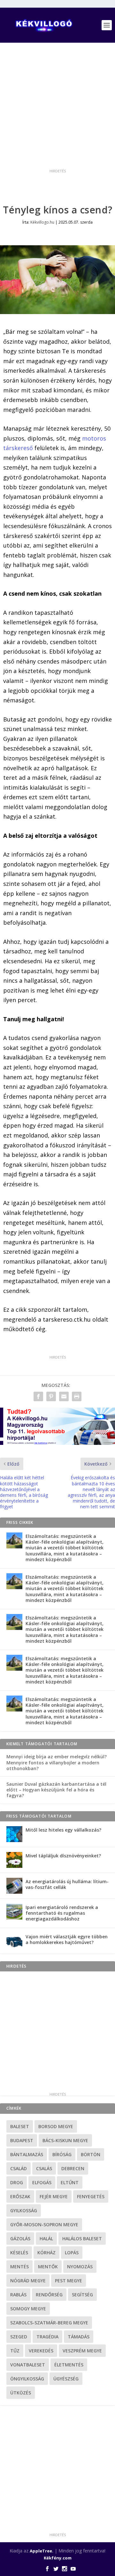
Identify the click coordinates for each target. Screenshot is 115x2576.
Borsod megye (56, 2126)
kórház (46, 2253)
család (19, 2168)
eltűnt (70, 2182)
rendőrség (49, 2295)
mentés (19, 2267)
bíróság (62, 2154)
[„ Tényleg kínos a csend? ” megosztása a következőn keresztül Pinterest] (51, 1396)
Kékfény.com (58, 2558)
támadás (79, 2337)
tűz (15, 2351)
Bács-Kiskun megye (65, 2140)
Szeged (19, 2337)
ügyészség (66, 2379)
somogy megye (28, 2309)
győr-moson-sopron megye (44, 2224)
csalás (44, 2168)
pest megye (69, 2281)
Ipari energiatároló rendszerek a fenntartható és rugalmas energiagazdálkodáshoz (62, 1913)
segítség (82, 2295)
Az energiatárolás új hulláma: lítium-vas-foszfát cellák (67, 1884)
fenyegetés (91, 2196)
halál (46, 2239)
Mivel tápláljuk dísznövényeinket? (63, 1856)
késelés (19, 2253)
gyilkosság (24, 2210)
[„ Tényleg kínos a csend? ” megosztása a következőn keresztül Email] (64, 1396)
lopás (72, 2253)
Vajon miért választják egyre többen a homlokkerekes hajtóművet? (67, 1939)
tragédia (47, 2337)
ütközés (21, 2393)
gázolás (20, 2239)
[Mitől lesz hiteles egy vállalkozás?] (14, 1834)
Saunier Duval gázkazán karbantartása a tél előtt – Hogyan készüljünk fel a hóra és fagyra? (56, 1790)
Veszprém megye (82, 2351)
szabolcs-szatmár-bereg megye (49, 2323)
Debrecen (73, 2168)
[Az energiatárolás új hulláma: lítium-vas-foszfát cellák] (14, 1886)
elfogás (42, 2182)
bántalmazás (27, 2154)
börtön (91, 2154)
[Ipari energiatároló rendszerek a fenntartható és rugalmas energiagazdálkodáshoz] (14, 1912)
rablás (18, 2295)
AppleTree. (42, 2551)
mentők (48, 2267)
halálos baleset (82, 2239)
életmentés (69, 2365)
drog (17, 2182)
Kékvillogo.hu (42, 222)
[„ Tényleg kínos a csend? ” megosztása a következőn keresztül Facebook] (38, 1396)
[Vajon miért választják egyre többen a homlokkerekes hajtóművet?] (14, 1941)
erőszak (20, 2196)
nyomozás (80, 2267)
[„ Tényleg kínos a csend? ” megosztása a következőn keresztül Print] (77, 1396)
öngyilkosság (27, 2379)
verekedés (41, 2351)
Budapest (22, 2140)
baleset (20, 2126)
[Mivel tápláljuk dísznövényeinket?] (14, 1860)
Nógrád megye (28, 2281)
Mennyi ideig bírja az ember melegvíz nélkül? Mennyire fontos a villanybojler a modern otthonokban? (57, 1762)
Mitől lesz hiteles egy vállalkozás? (63, 1830)
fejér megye (54, 2196)
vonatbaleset (28, 2365)
